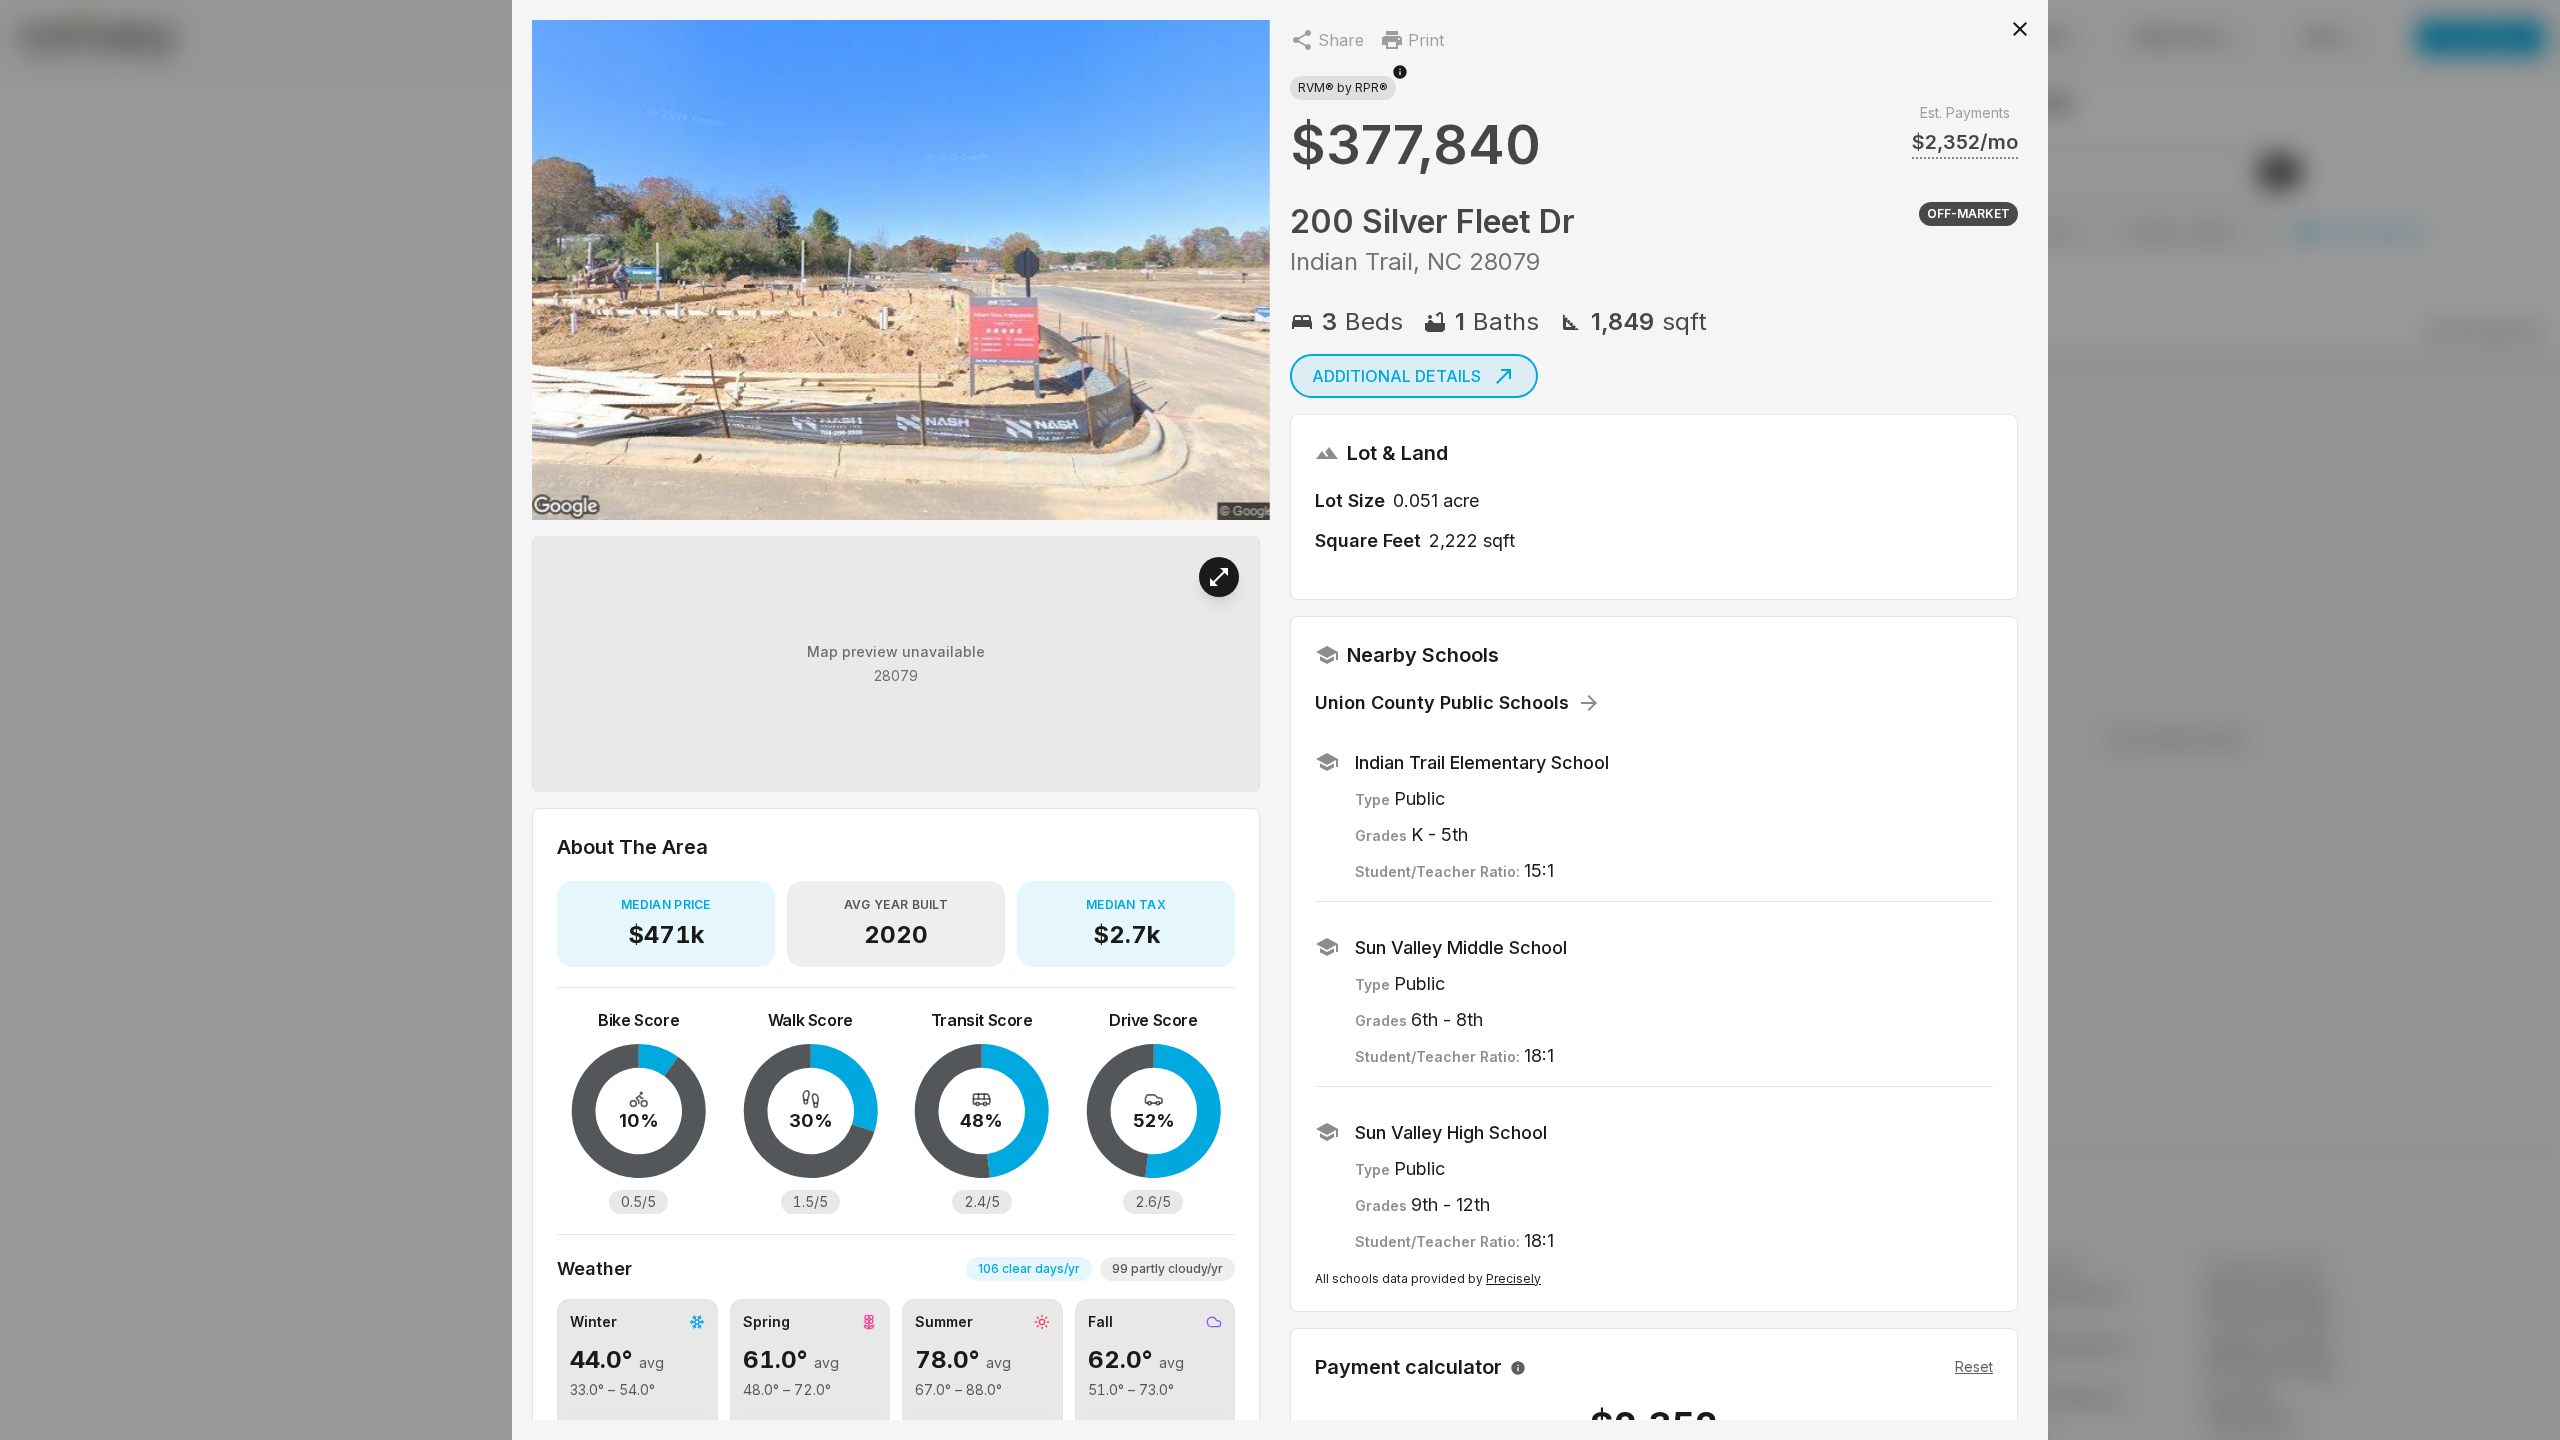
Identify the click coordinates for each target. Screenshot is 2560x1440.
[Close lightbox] (2020, 28)
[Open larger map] (1219, 577)
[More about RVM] (1400, 82)
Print (1426, 40)
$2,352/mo (1965, 142)
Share (1341, 40)
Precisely (1513, 1278)
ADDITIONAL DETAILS (1396, 376)
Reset (1974, 1366)
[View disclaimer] (1518, 1367)
